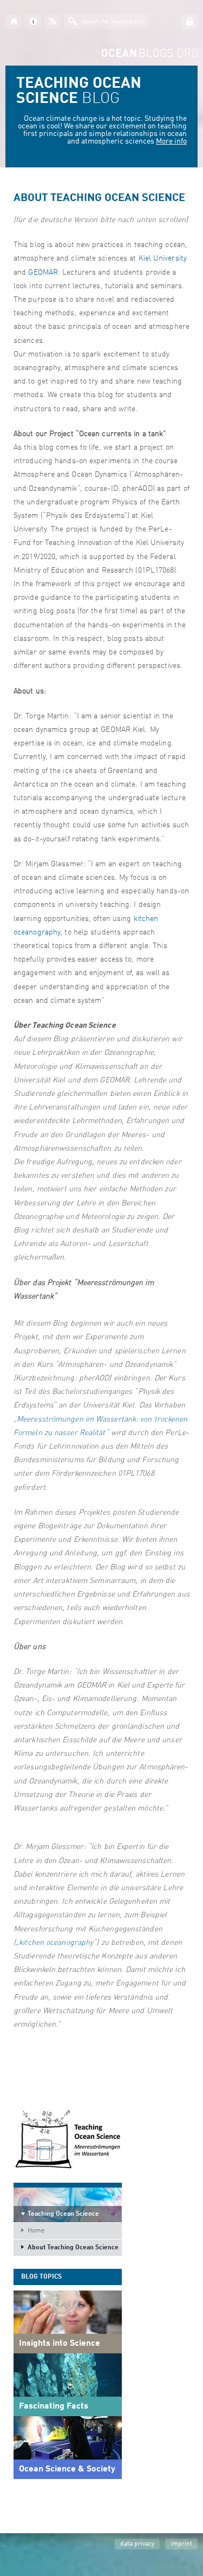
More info (171, 141)
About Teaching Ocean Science (73, 2248)
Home (36, 2231)
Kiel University (163, 258)
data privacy (137, 2544)
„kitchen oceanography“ (56, 1943)
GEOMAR (43, 272)
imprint (181, 2544)
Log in (189, 21)
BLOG (79, 92)
